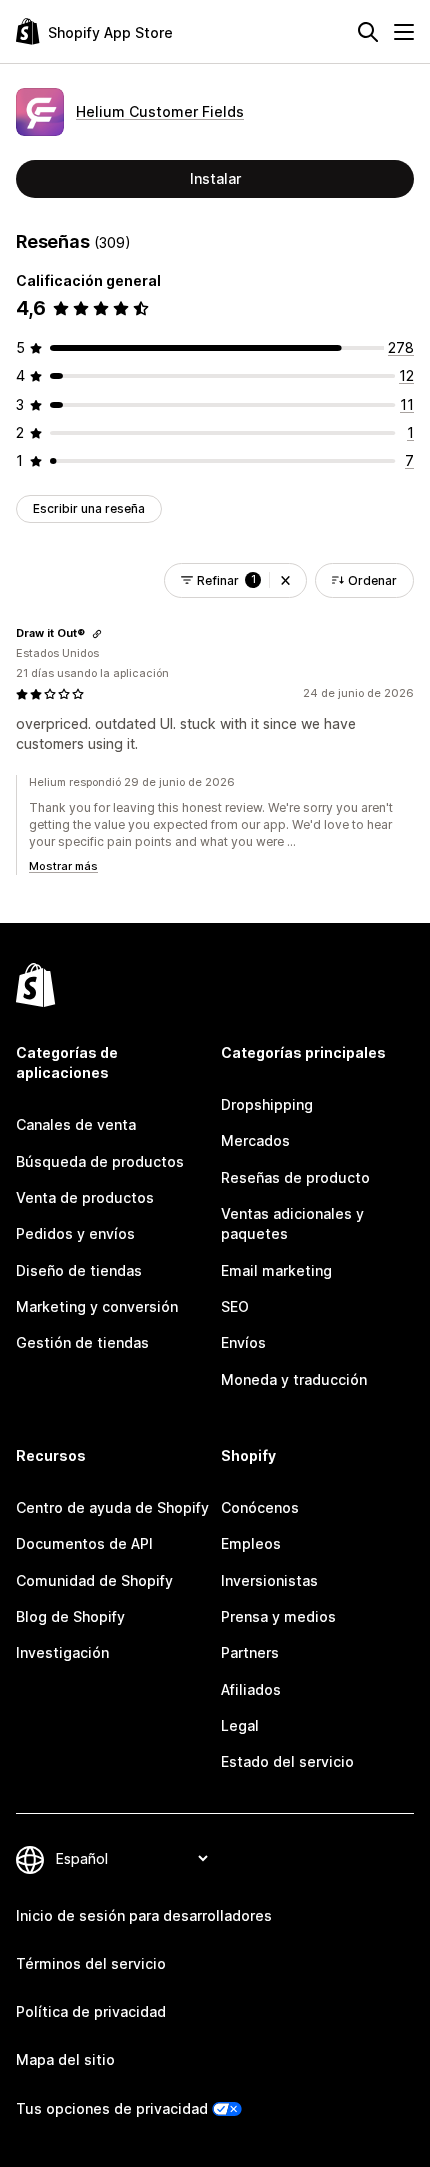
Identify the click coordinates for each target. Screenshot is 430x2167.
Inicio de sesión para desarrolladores (144, 1915)
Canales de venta (76, 1124)
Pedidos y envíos (75, 1233)
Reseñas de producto (295, 1177)
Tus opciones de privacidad (112, 2108)
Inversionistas (269, 1580)
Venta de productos (85, 1197)
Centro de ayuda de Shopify (112, 1507)
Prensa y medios (278, 1616)
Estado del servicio (287, 1761)
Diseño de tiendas (79, 1270)
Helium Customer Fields (160, 111)
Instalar (215, 178)
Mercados (255, 1140)
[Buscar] (368, 32)
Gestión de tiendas (82, 1342)
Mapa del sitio (65, 2059)
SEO (235, 1306)
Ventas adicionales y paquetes (292, 1223)
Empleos (251, 1543)
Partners (250, 1652)
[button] (285, 580)
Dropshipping (267, 1104)
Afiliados (251, 1689)
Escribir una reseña (89, 508)
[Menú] (404, 32)
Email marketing (276, 1270)
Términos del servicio (91, 1963)
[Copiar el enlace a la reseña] (97, 634)
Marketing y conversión (97, 1306)
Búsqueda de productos (100, 1161)
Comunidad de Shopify (94, 1580)
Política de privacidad (91, 2011)
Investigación (62, 1652)
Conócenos (260, 1507)
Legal (240, 1725)
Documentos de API (84, 1543)
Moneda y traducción (294, 1379)
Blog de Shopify (70, 1616)
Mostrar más (63, 866)
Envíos (243, 1342)
